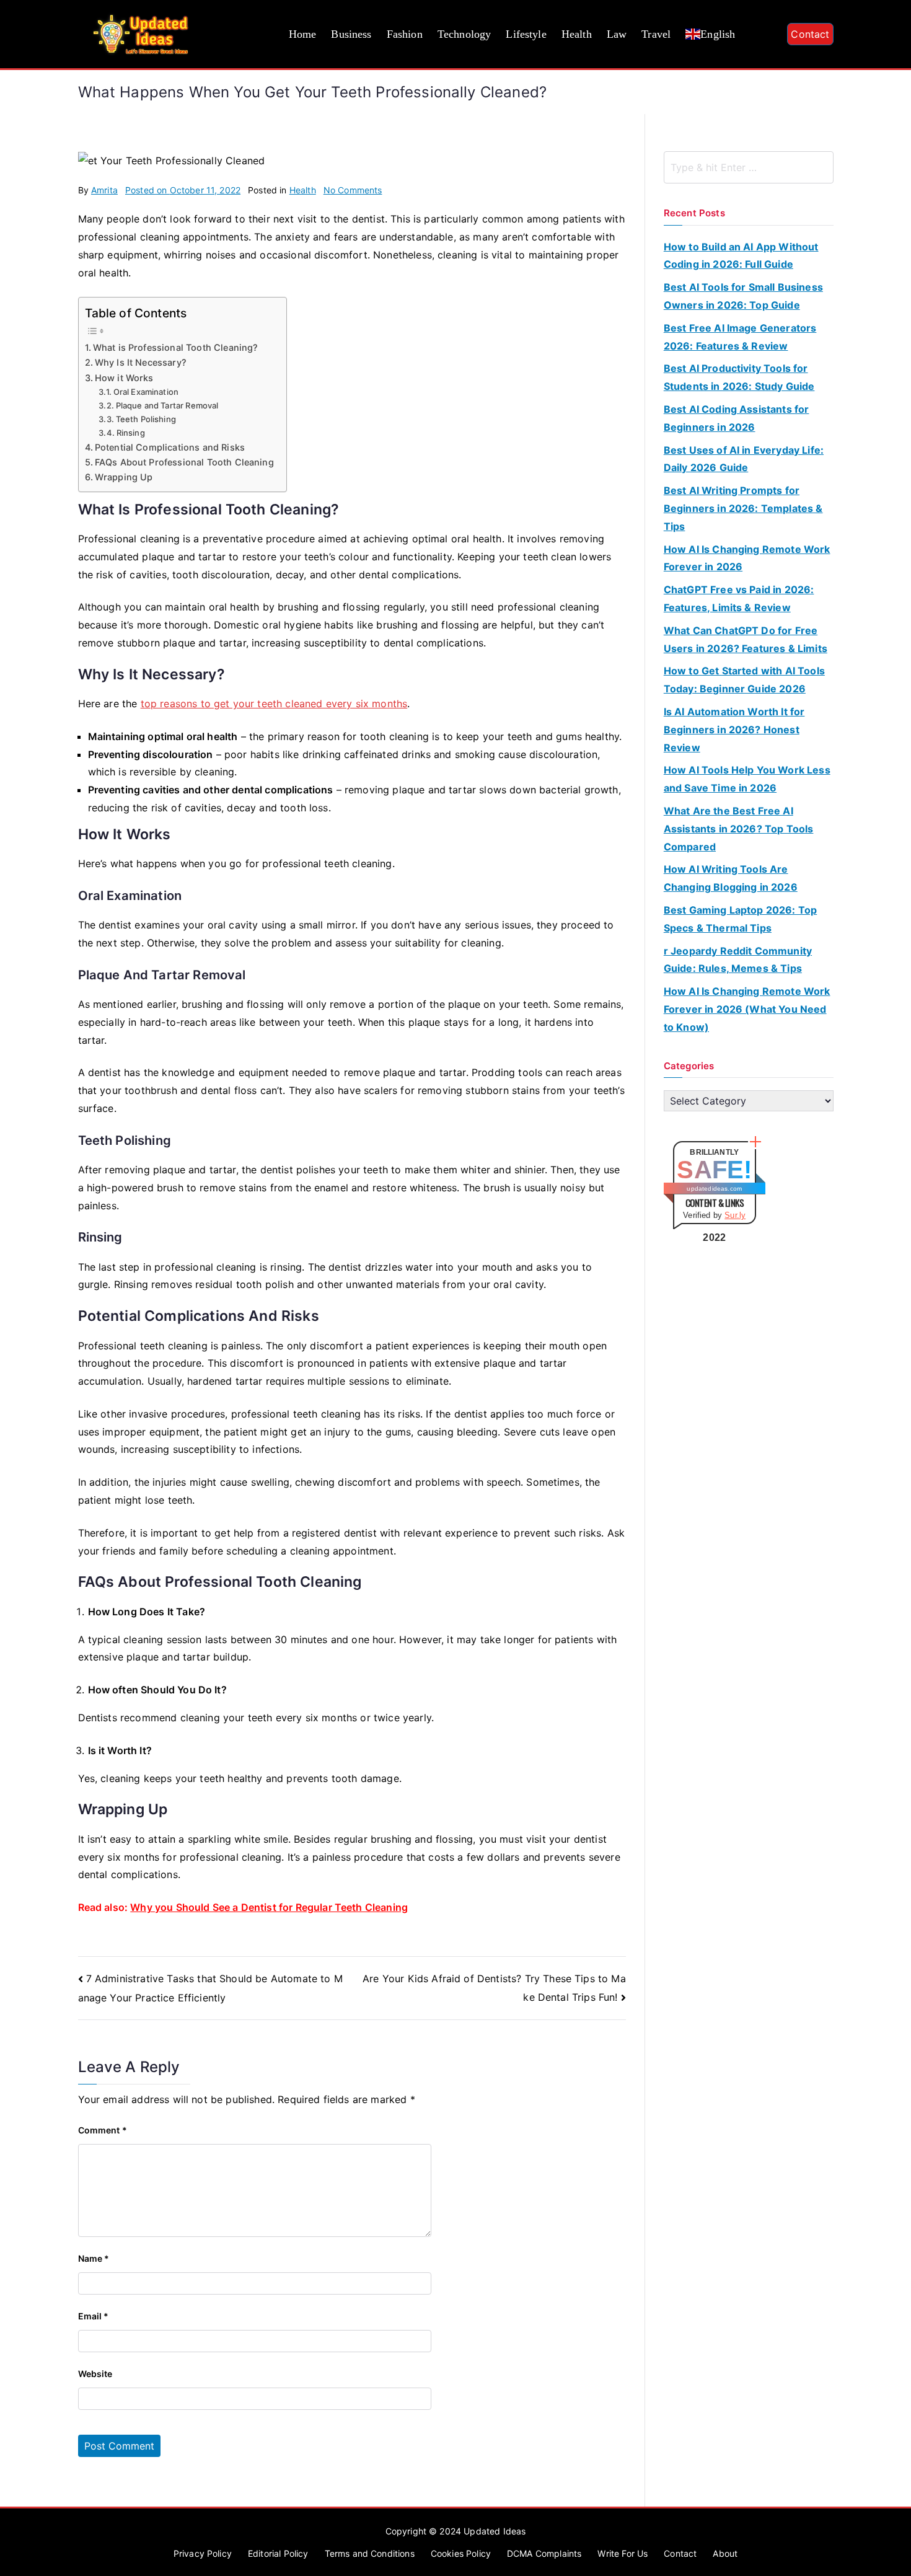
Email (94, 2316)
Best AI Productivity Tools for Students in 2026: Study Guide (739, 377)
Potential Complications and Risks (170, 447)
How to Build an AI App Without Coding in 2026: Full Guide (741, 256)
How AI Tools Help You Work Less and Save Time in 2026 (747, 779)
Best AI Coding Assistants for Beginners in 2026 (737, 418)
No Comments (353, 190)
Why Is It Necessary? (141, 362)
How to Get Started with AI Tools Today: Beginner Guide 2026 (744, 680)
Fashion (405, 34)
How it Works (124, 378)
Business (351, 34)
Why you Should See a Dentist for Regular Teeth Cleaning (269, 1907)
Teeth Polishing (146, 419)
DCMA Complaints (544, 2553)
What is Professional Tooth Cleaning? (176, 347)
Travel (656, 34)
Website (95, 2374)
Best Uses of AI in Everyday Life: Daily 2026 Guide (744, 459)
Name (94, 2258)
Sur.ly (735, 1215)
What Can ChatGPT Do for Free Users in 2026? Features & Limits (746, 639)
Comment (103, 2130)
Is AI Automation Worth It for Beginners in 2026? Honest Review (734, 730)
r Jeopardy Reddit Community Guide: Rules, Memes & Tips (738, 960)
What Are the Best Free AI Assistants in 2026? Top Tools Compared (739, 829)
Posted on (183, 190)
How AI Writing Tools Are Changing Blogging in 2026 (731, 878)
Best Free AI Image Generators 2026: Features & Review (740, 337)
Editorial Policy (278, 2553)
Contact (810, 34)
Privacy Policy (203, 2553)
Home (303, 34)
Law (617, 34)
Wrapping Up (124, 477)
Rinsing (130, 433)
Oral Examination (146, 392)
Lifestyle (526, 34)
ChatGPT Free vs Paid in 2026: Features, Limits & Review (739, 598)
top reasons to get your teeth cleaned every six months (274, 704)
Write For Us (623, 2553)
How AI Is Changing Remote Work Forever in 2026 (747, 558)
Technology (464, 34)
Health (577, 34)
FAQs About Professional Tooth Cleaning (184, 462)
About (725, 2553)
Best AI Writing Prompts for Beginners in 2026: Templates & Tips (743, 508)
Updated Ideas (495, 2531)
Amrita (104, 190)
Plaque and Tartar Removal (167, 405)
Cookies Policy (461, 2553)
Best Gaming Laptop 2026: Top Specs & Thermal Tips (740, 919)
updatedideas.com (714, 1189)
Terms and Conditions (370, 2553)
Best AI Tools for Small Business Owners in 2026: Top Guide (743, 296)
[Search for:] (749, 167)
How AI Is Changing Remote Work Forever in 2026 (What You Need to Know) (747, 1009)
